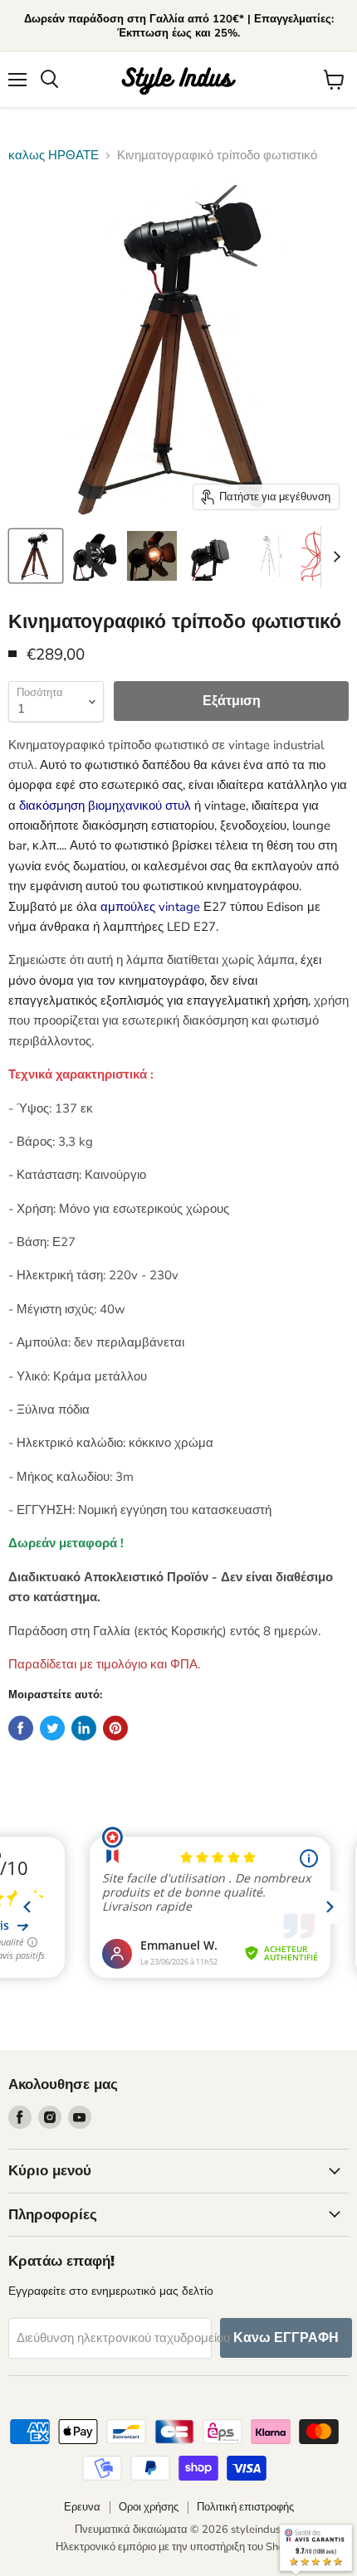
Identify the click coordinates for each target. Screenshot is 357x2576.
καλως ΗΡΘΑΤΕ (54, 156)
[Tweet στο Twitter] (52, 1728)
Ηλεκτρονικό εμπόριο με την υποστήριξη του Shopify (179, 2547)
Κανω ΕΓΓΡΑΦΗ (286, 2338)
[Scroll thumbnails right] (334, 557)
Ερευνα (82, 2507)
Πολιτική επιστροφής (245, 2507)
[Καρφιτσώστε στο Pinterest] (115, 1728)
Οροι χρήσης (149, 2507)
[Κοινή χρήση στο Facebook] (21, 1728)
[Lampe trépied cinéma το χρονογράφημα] (36, 556)
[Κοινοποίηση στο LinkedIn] (84, 1728)
